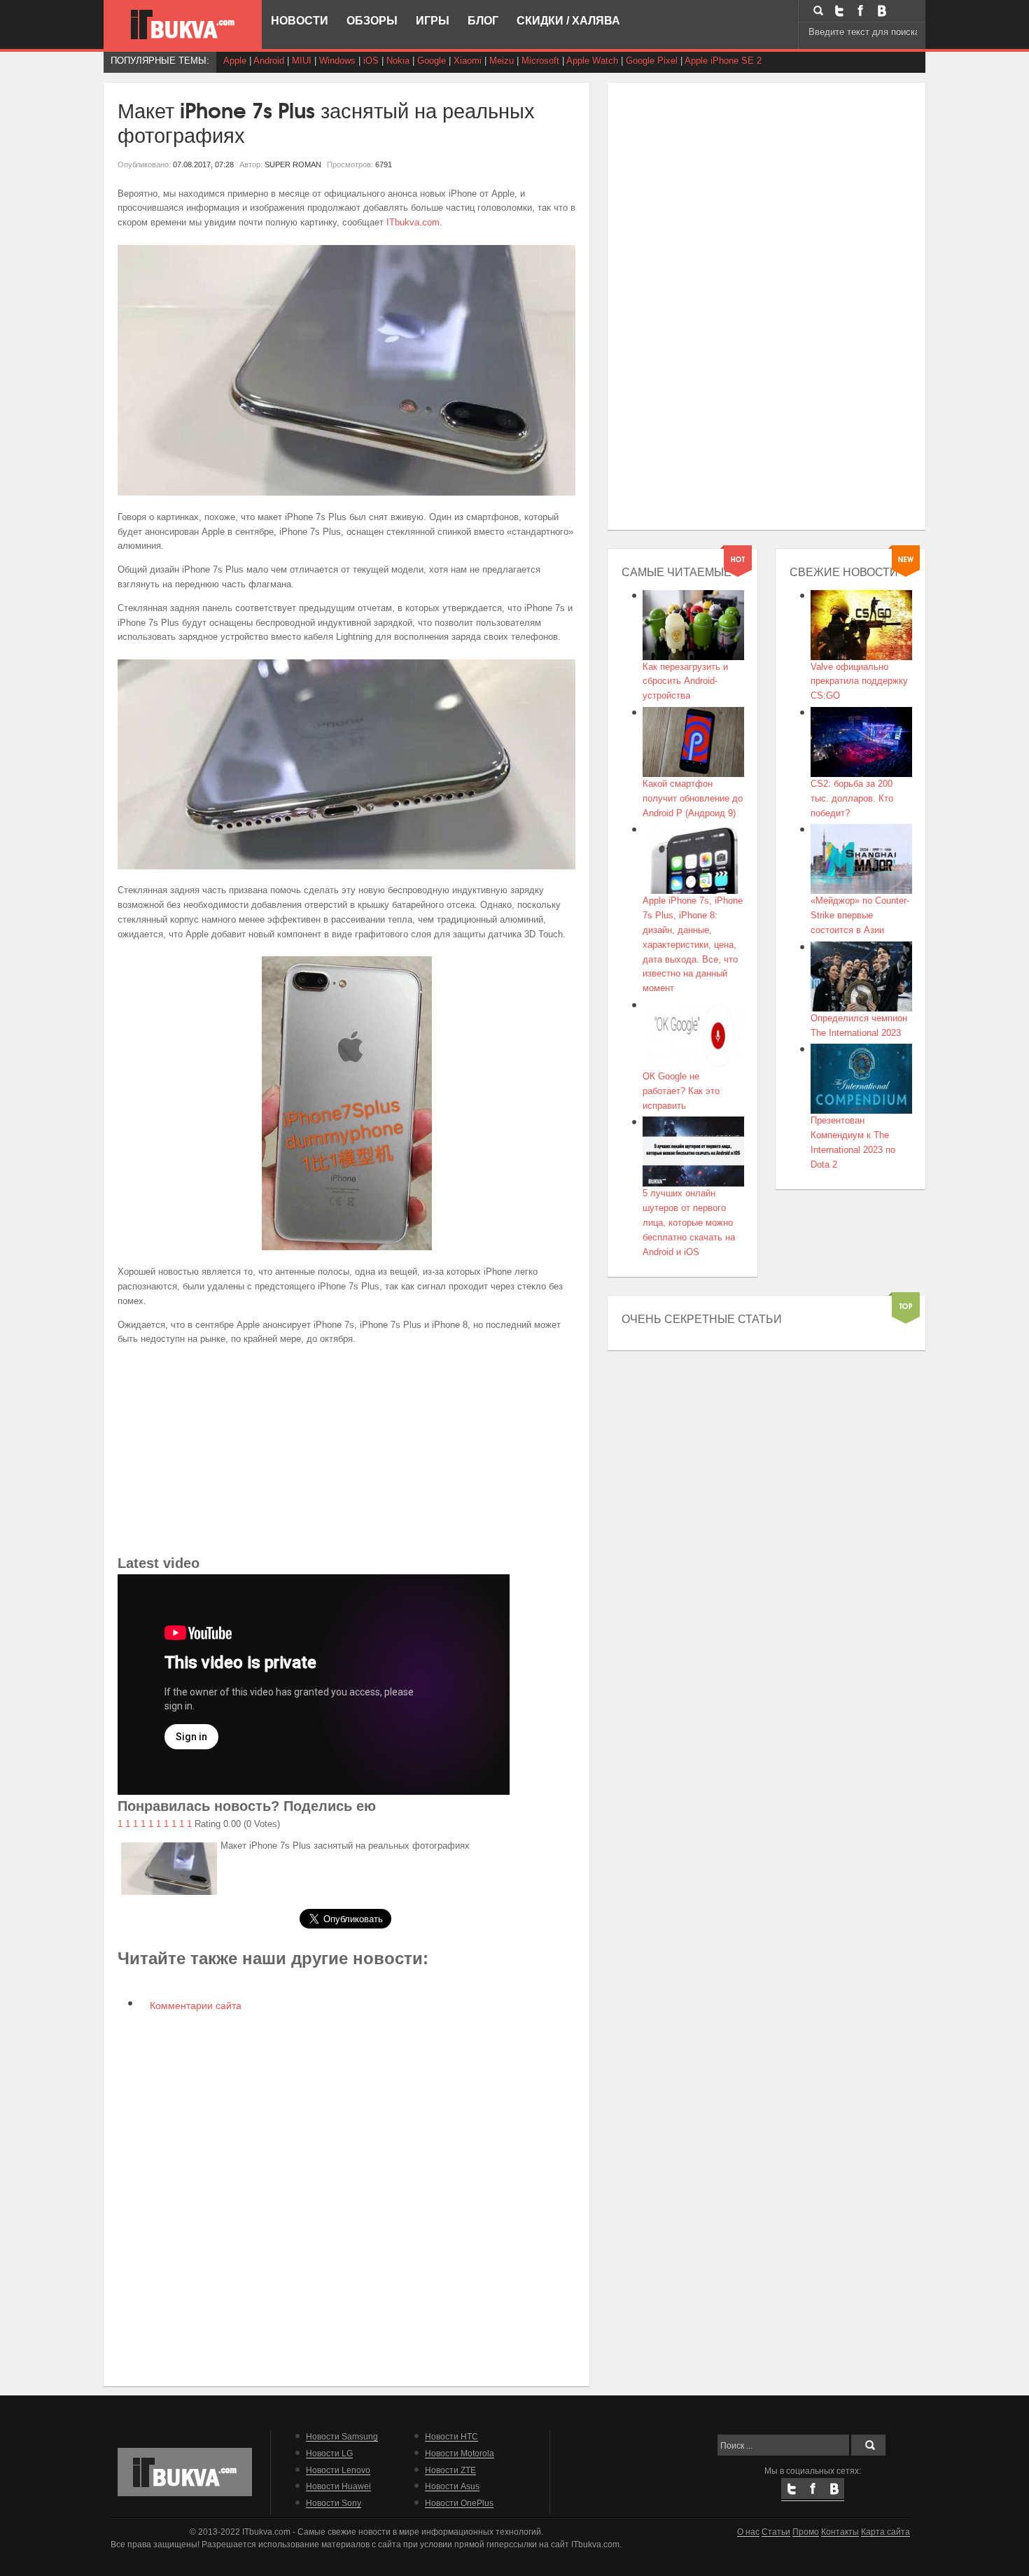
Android (269, 61)
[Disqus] (347, 2198)
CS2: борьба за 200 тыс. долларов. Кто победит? (852, 798)
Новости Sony (334, 2503)
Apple (235, 61)
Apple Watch (592, 61)
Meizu (502, 61)
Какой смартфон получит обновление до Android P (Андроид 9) (693, 798)
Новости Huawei (338, 2486)
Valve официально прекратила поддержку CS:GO (859, 681)
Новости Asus (452, 2486)
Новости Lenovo (338, 2470)
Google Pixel (652, 61)
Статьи (776, 2532)
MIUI (302, 61)
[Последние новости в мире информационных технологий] (183, 24)
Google (432, 61)
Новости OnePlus (459, 2503)
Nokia (398, 61)
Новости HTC (451, 2436)
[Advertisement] (347, 1454)
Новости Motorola (460, 2453)
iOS (371, 61)
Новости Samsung (342, 2436)
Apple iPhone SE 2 (723, 61)
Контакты (840, 2532)
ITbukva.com (413, 222)
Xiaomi (468, 61)
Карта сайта (885, 2532)
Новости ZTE (450, 2470)
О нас (748, 2532)
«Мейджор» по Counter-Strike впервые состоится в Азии (860, 915)
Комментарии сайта (194, 2005)
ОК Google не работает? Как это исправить (681, 1091)
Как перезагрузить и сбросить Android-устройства (685, 681)
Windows (337, 61)
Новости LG (329, 2453)
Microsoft (540, 61)
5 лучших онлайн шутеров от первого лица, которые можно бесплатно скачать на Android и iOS (689, 1222)
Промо (806, 2532)
